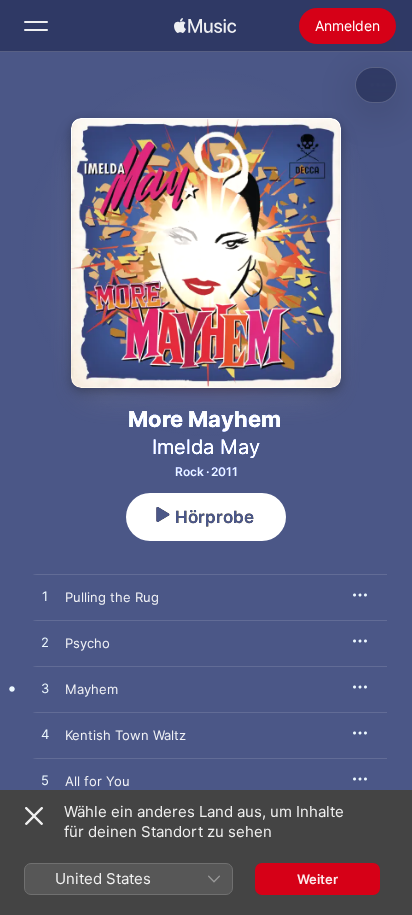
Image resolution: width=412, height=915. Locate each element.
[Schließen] (34, 816)
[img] (205, 26)
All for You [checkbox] (97, 781)
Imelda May (206, 447)
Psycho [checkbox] (87, 643)
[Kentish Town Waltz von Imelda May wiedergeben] (45, 735)
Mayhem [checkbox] (91, 689)
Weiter (317, 879)
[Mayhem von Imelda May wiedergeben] (45, 689)
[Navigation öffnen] (36, 26)
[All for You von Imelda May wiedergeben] (45, 781)
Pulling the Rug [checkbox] (112, 597)
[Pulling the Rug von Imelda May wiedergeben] (45, 597)
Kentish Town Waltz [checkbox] (125, 735)
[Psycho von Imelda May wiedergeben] (45, 643)
